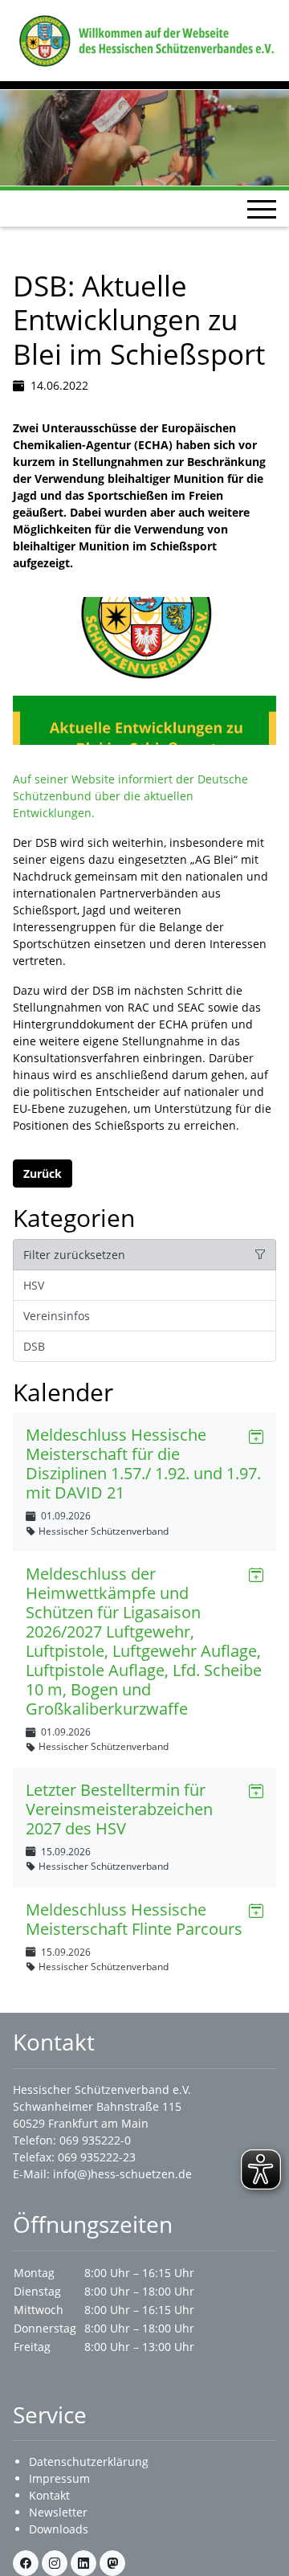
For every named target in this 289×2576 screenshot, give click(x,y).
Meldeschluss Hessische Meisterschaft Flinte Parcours (134, 1919)
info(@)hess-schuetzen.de (122, 2174)
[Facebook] (26, 2563)
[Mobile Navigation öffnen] (262, 209)
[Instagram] (55, 2563)
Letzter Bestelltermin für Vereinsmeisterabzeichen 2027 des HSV (119, 1809)
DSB (34, 1346)
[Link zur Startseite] (144, 39)
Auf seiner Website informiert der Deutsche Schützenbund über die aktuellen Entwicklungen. (130, 796)
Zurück (43, 1174)
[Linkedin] (83, 2563)
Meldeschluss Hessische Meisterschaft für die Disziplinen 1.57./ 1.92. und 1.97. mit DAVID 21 (143, 1464)
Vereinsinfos (57, 1316)
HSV (34, 1285)
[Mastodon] (112, 2563)
